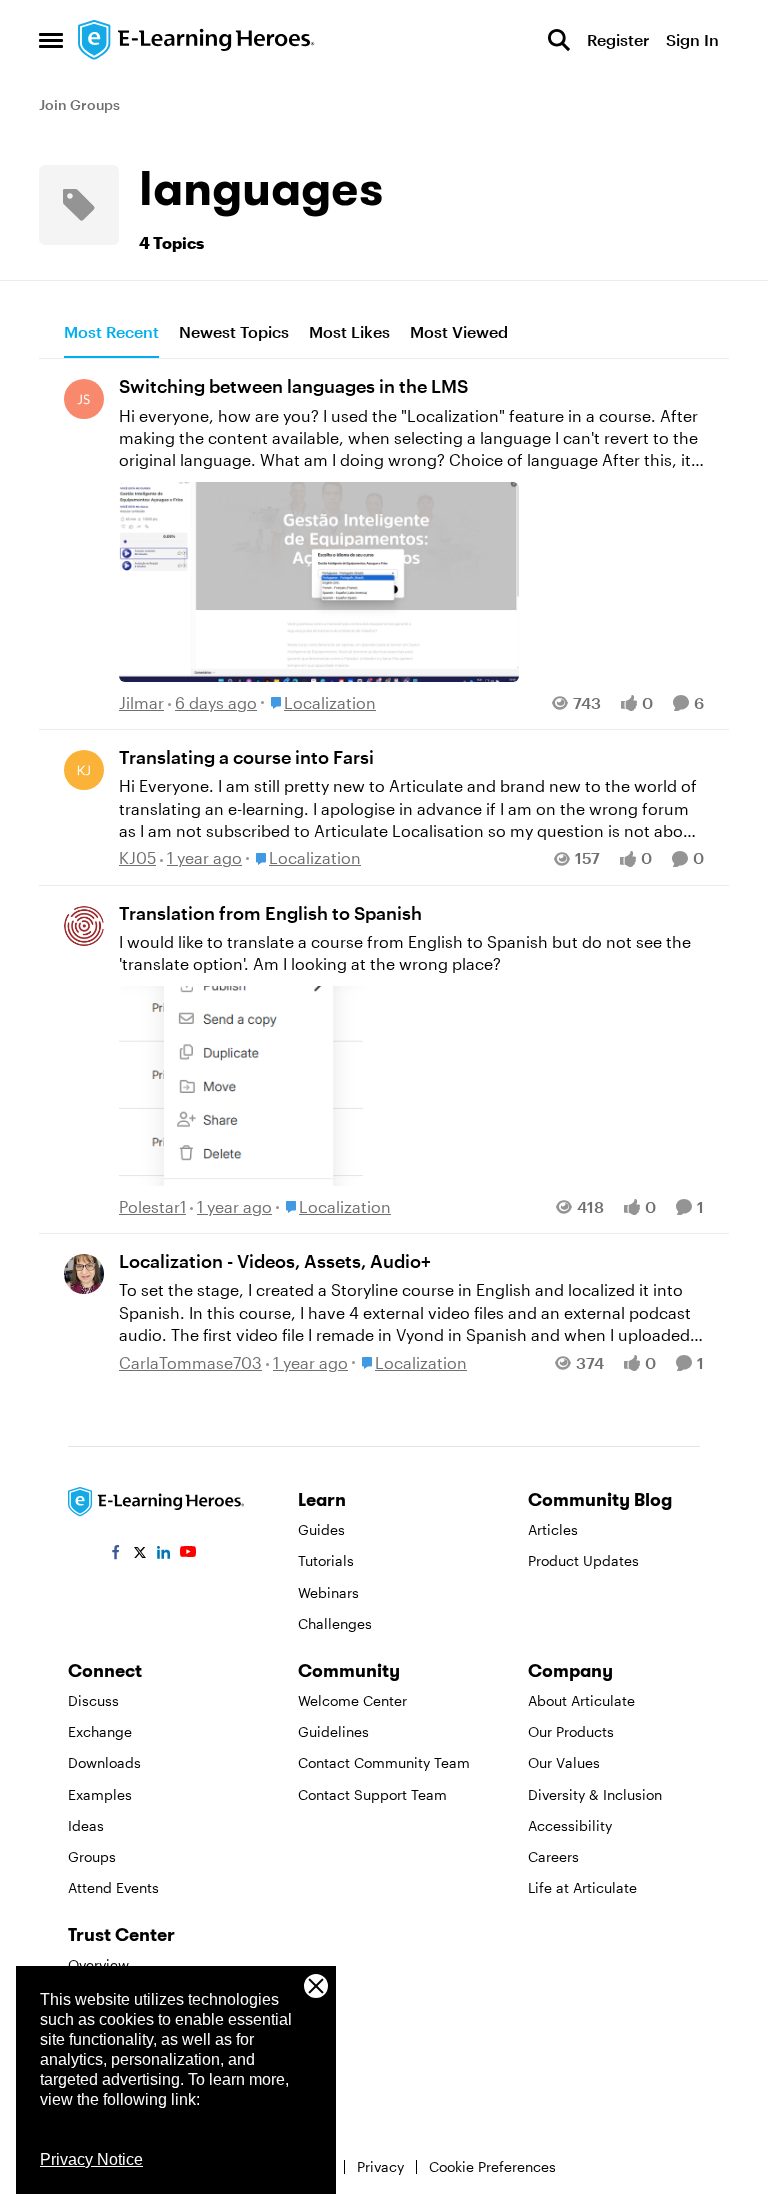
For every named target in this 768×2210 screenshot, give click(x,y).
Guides (321, 1529)
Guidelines (333, 1731)
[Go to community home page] (197, 40)
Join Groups (79, 104)
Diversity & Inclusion (595, 1794)
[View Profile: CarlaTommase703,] (84, 1274)
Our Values (564, 1762)
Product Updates (583, 1560)
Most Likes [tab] (349, 331)
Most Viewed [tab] (459, 331)
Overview (98, 1964)
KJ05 (137, 857)
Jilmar (141, 702)
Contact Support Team (372, 1794)
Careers (553, 1856)
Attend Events (113, 1887)
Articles (553, 1529)
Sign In (692, 39)
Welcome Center (352, 1700)
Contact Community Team (384, 1762)
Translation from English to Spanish (270, 913)
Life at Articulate (582, 1887)
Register (618, 39)
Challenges (335, 1623)
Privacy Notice (91, 2159)
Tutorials (326, 1560)
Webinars (328, 1592)
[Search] (559, 40)
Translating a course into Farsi (246, 757)
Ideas (86, 1825)
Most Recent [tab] (111, 331)
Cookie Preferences (492, 2166)
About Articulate (581, 1700)
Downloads (104, 1762)
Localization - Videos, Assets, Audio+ (275, 1261)
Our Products (571, 1731)
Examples (100, 1794)
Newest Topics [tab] (234, 331)
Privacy (380, 2166)
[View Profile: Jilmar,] (84, 399)
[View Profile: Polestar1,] (84, 926)
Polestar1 (152, 1206)
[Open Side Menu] (51, 40)
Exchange (100, 1731)
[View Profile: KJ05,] (84, 770)
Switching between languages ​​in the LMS (293, 386)
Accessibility (570, 1825)
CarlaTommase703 (190, 1362)
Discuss (93, 1700)
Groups (92, 1856)
